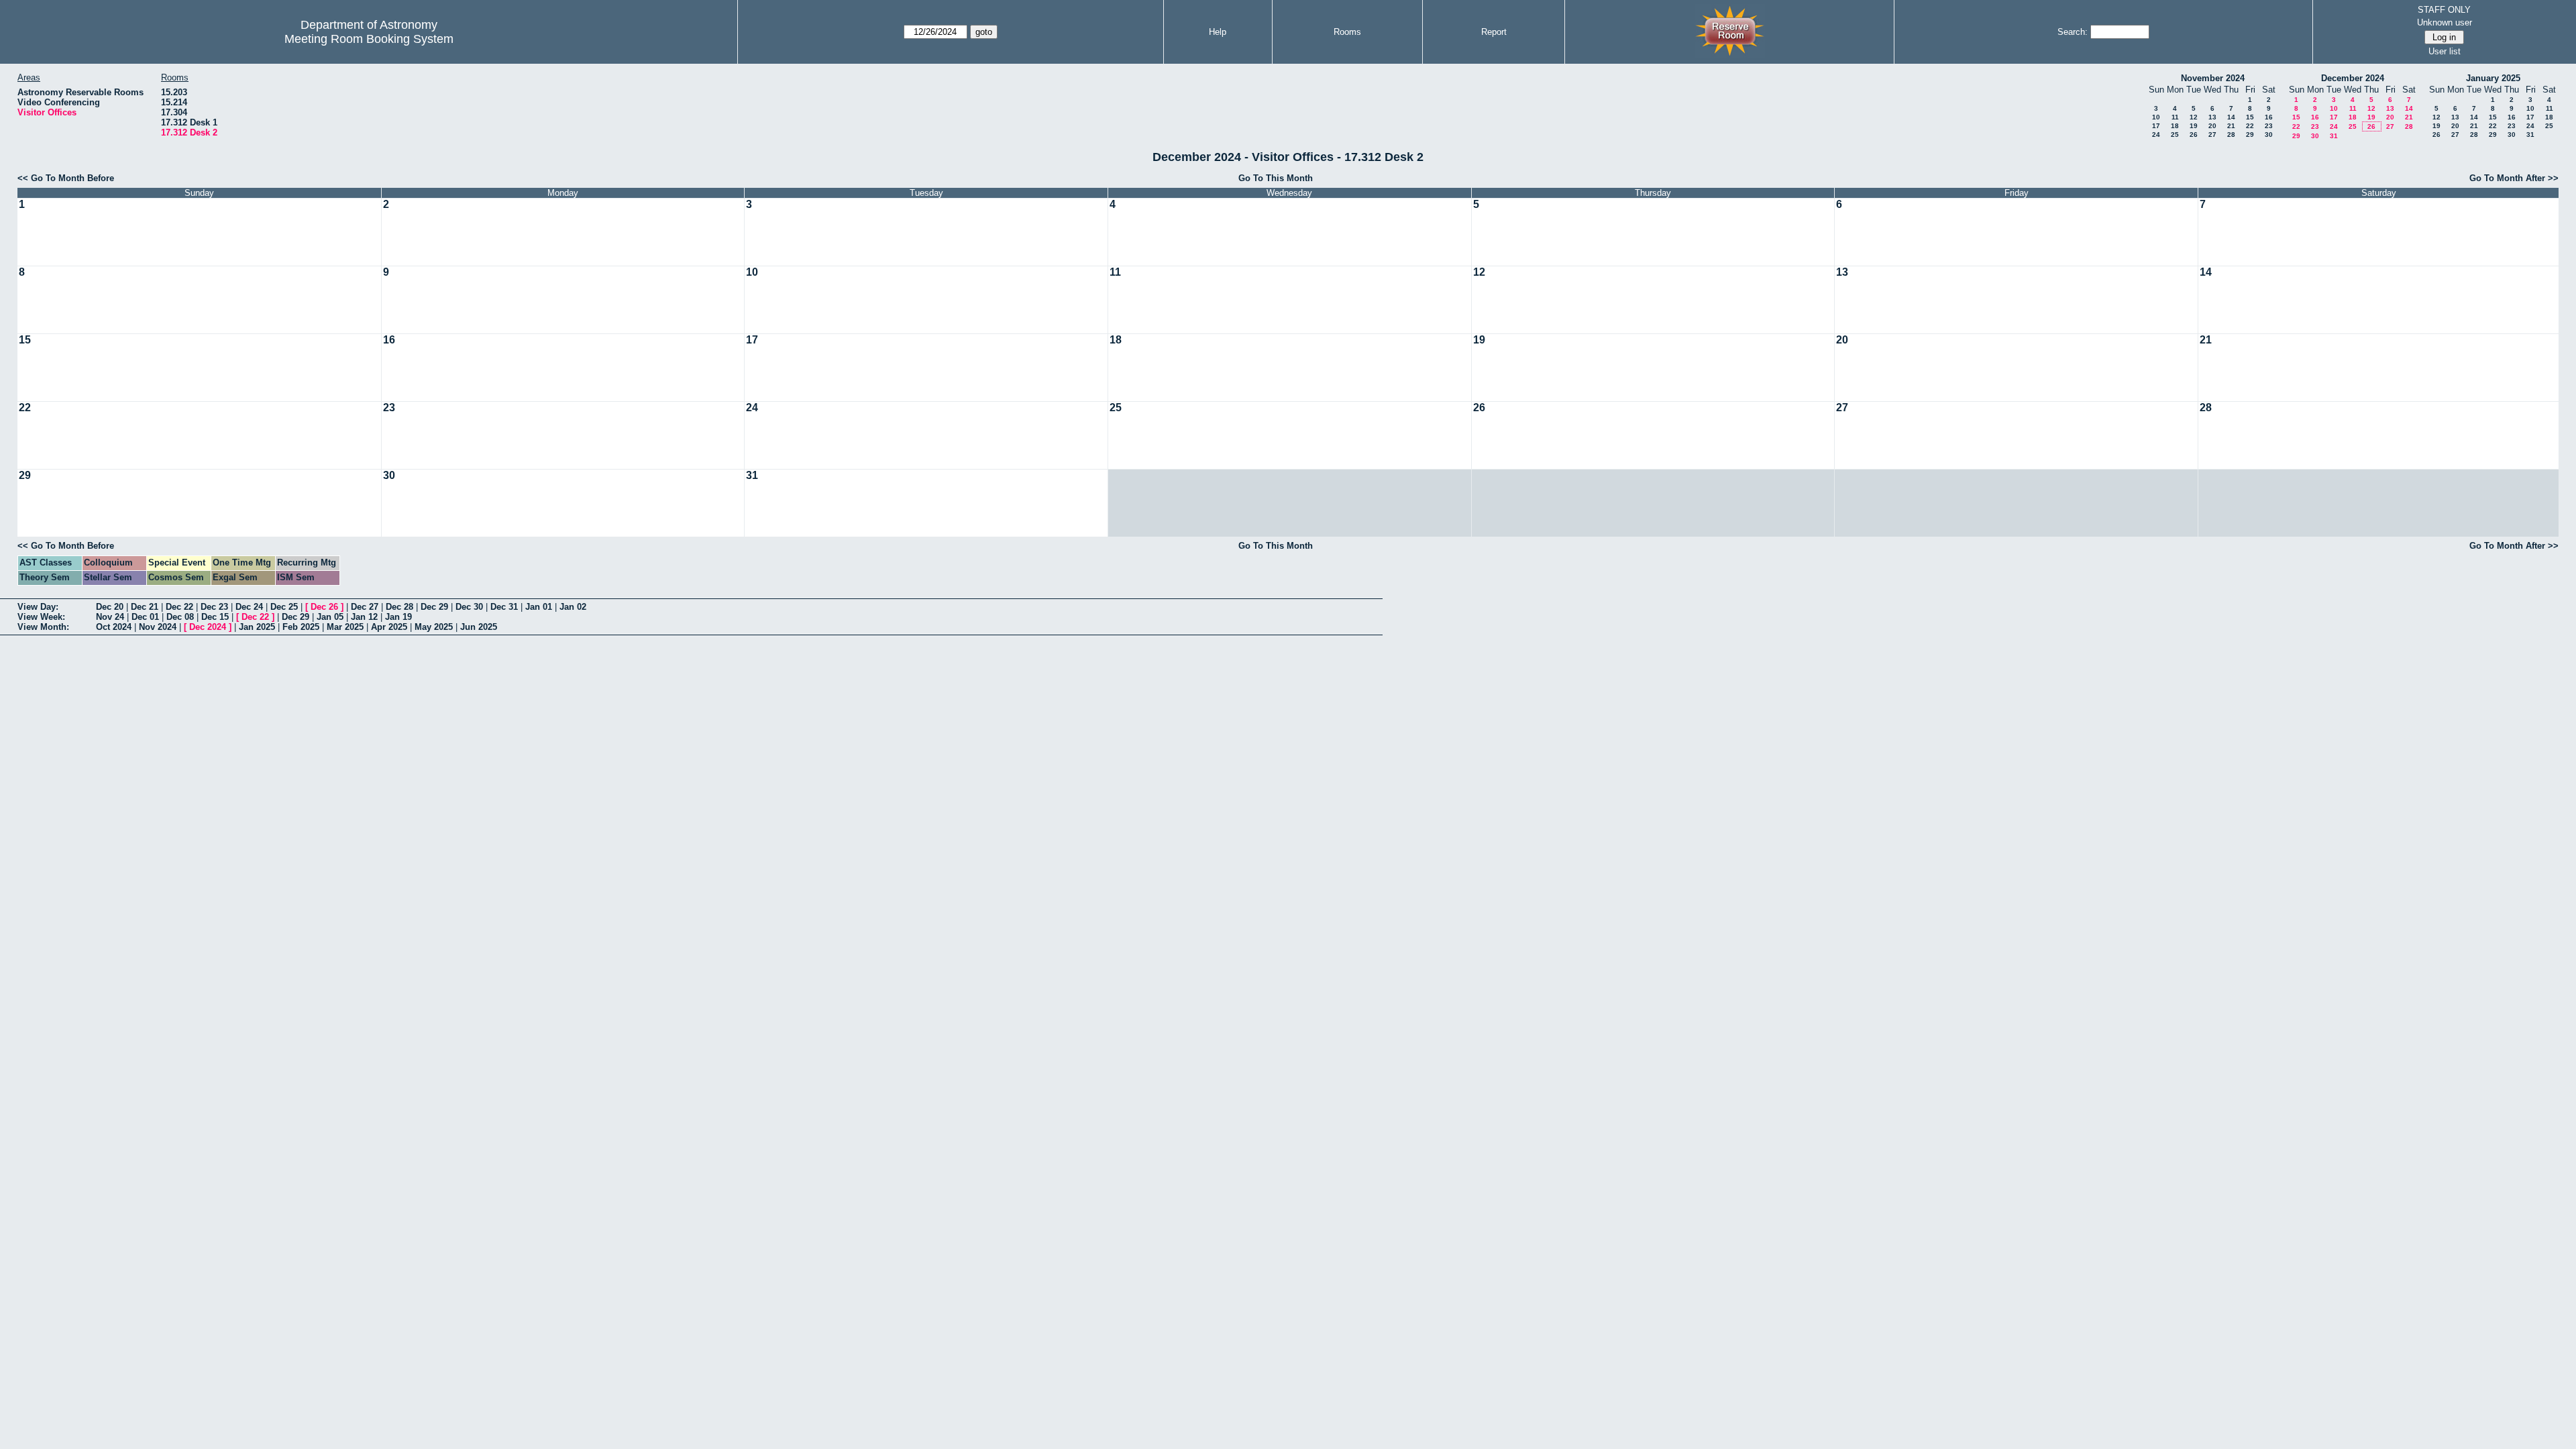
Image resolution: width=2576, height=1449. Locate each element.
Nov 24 (110, 617)
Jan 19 (398, 617)
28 (2231, 135)
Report (1494, 32)
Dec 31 (504, 607)
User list (2445, 51)
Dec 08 (180, 617)
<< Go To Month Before (66, 178)
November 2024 (2213, 78)
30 (2269, 135)
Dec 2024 (208, 627)
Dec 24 (249, 607)
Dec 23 (214, 607)
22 (2250, 126)
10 (2156, 117)
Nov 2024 (158, 627)
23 (2269, 126)
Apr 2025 (389, 627)
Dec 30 (469, 607)
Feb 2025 (301, 627)
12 (2194, 117)
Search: (2073, 32)
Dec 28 (399, 607)
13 (2212, 117)
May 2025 (434, 627)
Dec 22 (179, 607)
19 (2194, 126)
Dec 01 (145, 617)
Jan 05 (330, 617)
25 (2175, 135)
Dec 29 (434, 607)
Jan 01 (539, 607)
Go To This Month (1276, 178)
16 (2269, 117)
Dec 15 (215, 617)
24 (2156, 135)
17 (2156, 126)
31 (2334, 136)
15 (2250, 117)
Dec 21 (145, 607)
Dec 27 (365, 607)
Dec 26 (324, 607)
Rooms (1347, 32)
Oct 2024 (114, 627)
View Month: (43, 627)
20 (2212, 126)
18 (2175, 126)
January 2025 (2493, 78)
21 (2231, 126)
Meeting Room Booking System (369, 39)
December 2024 (2353, 78)
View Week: (41, 617)
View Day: (38, 607)
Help (1218, 32)
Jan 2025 (257, 627)
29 (2250, 135)
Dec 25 (284, 607)
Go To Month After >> (2514, 178)
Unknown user (2445, 22)
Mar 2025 (345, 627)
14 (2231, 117)
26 (2194, 135)
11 (2175, 117)
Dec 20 (110, 607)
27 (2212, 135)
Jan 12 (364, 617)
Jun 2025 (479, 627)
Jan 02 (573, 607)
